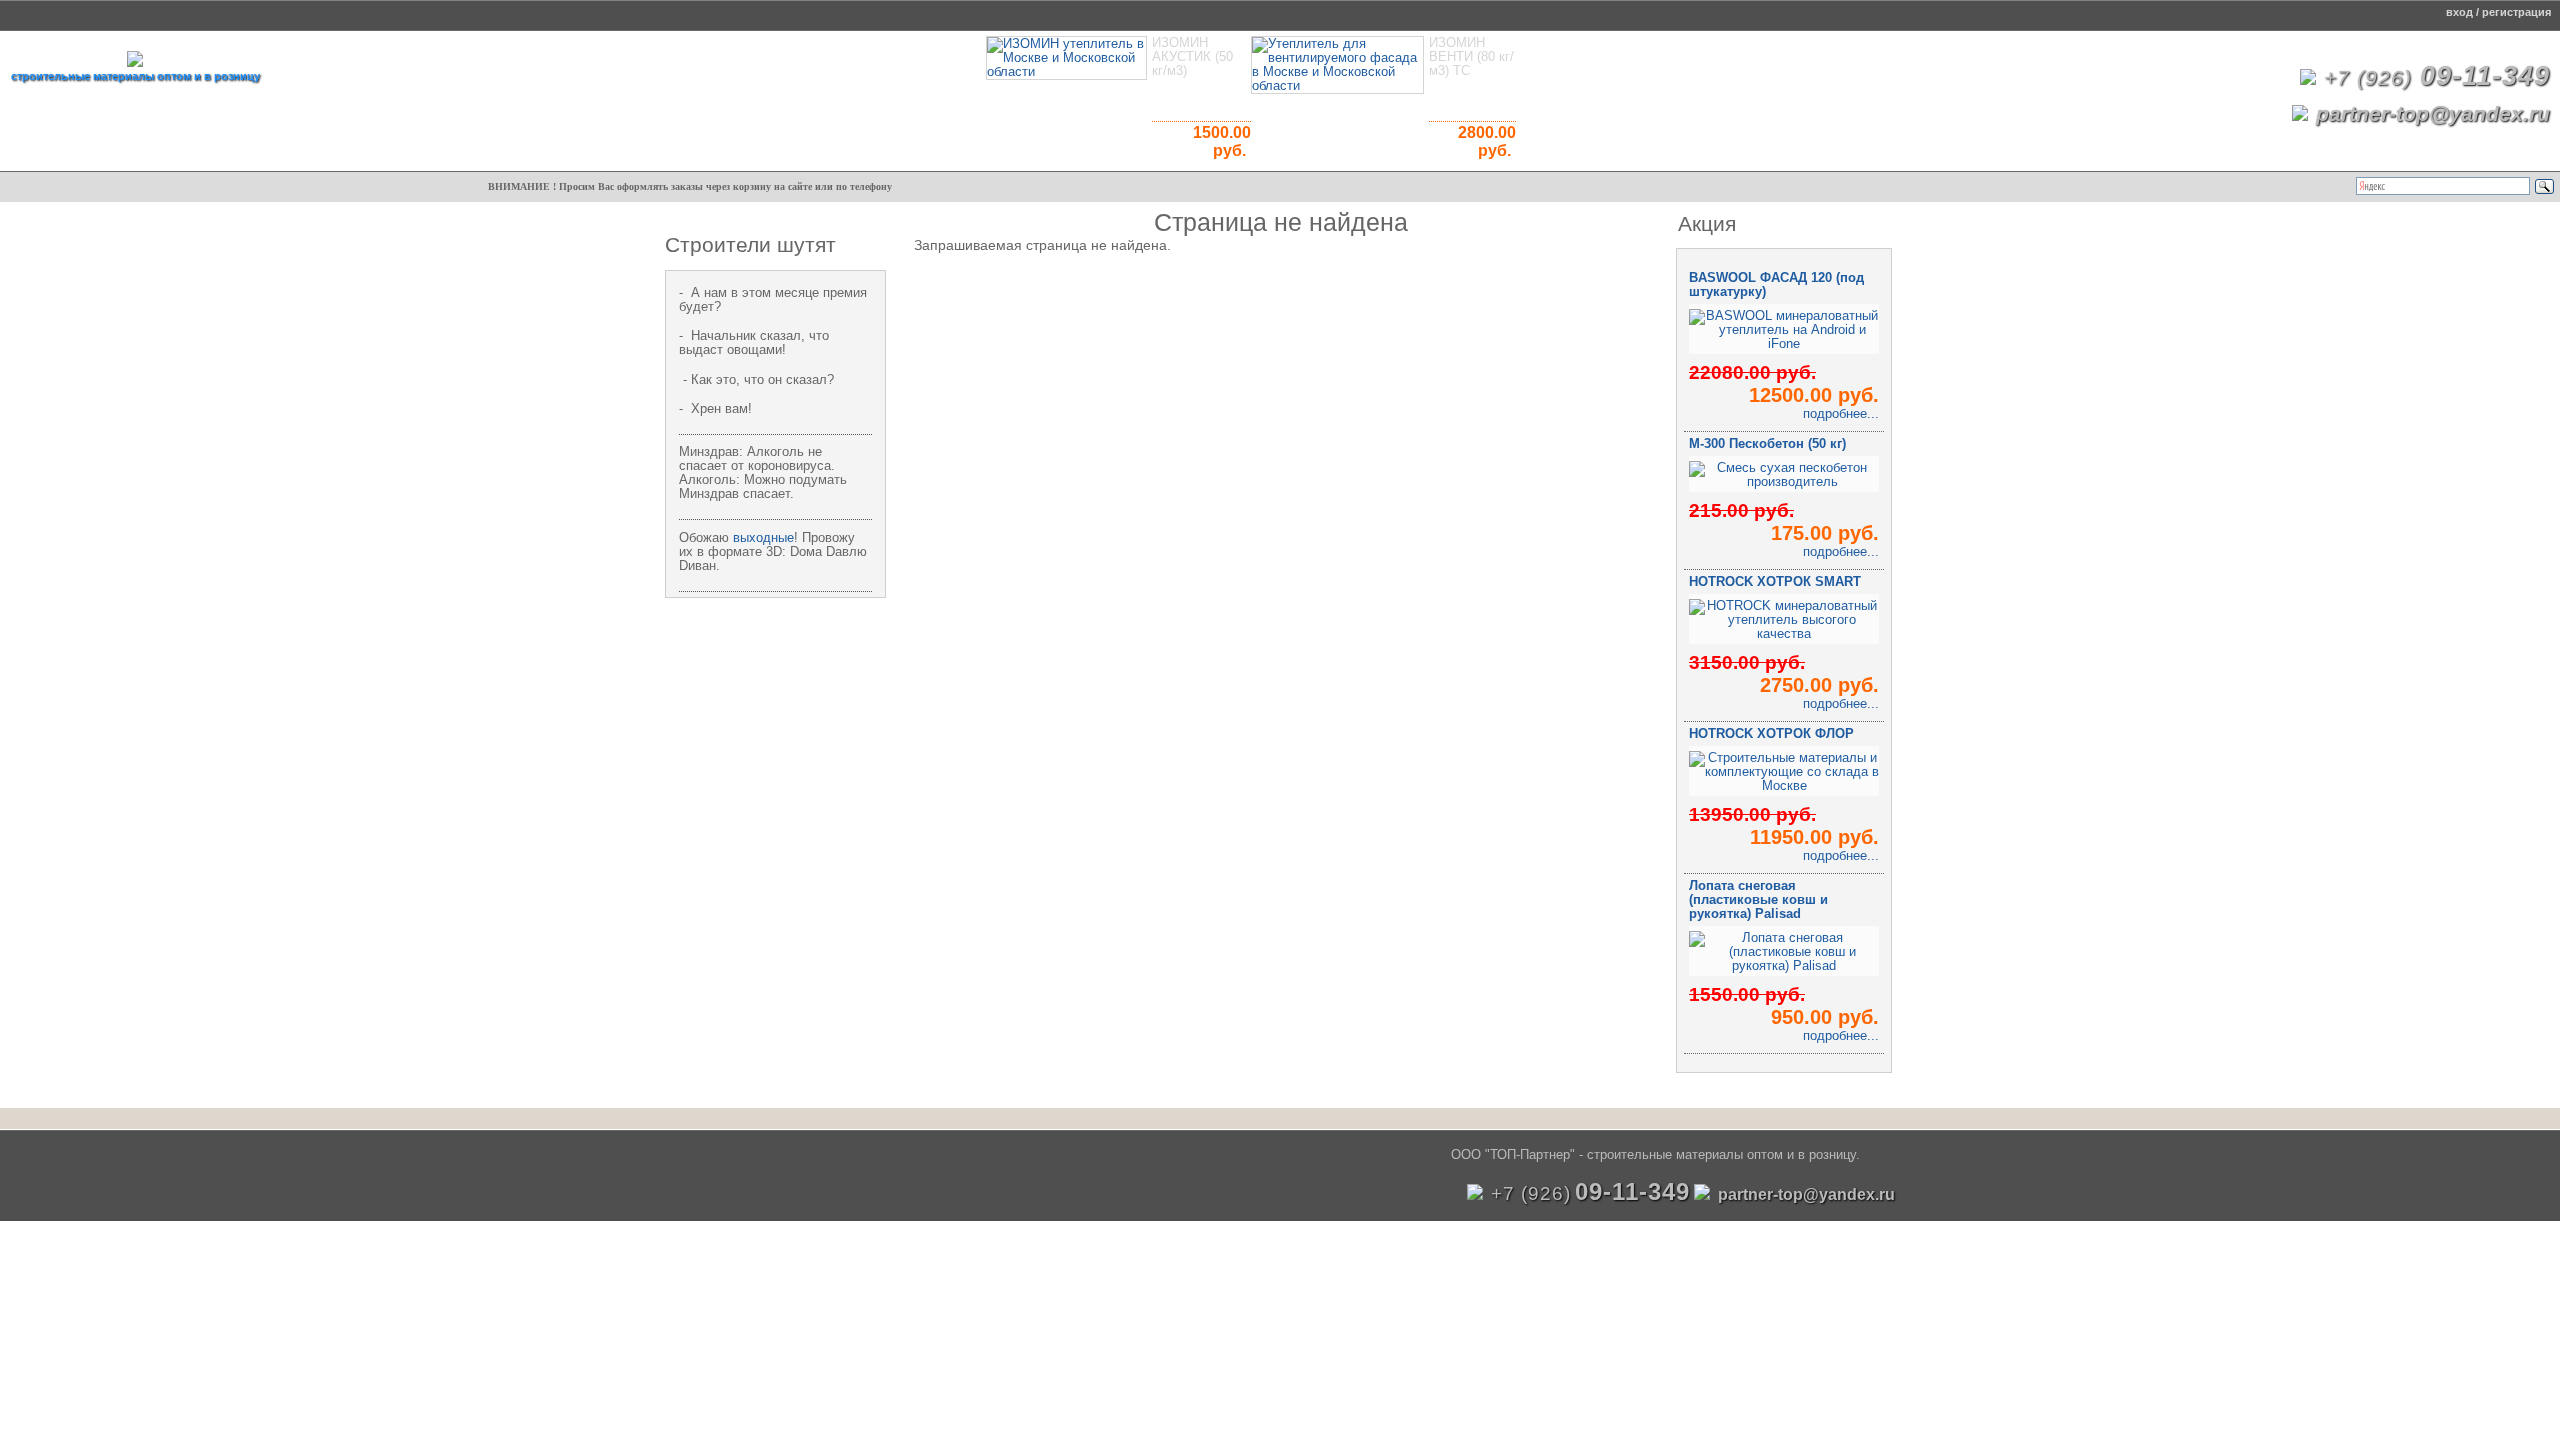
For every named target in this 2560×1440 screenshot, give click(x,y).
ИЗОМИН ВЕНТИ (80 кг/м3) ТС (1471, 57)
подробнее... (1841, 414)
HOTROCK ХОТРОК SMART (1775, 582)
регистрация (2516, 12)
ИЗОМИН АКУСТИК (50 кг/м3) (1192, 57)
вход (2459, 12)
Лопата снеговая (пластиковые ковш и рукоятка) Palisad (1758, 900)
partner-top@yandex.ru (2433, 113)
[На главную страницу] (135, 62)
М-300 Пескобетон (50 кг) (1767, 444)
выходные (763, 538)
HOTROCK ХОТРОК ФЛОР (1771, 734)
